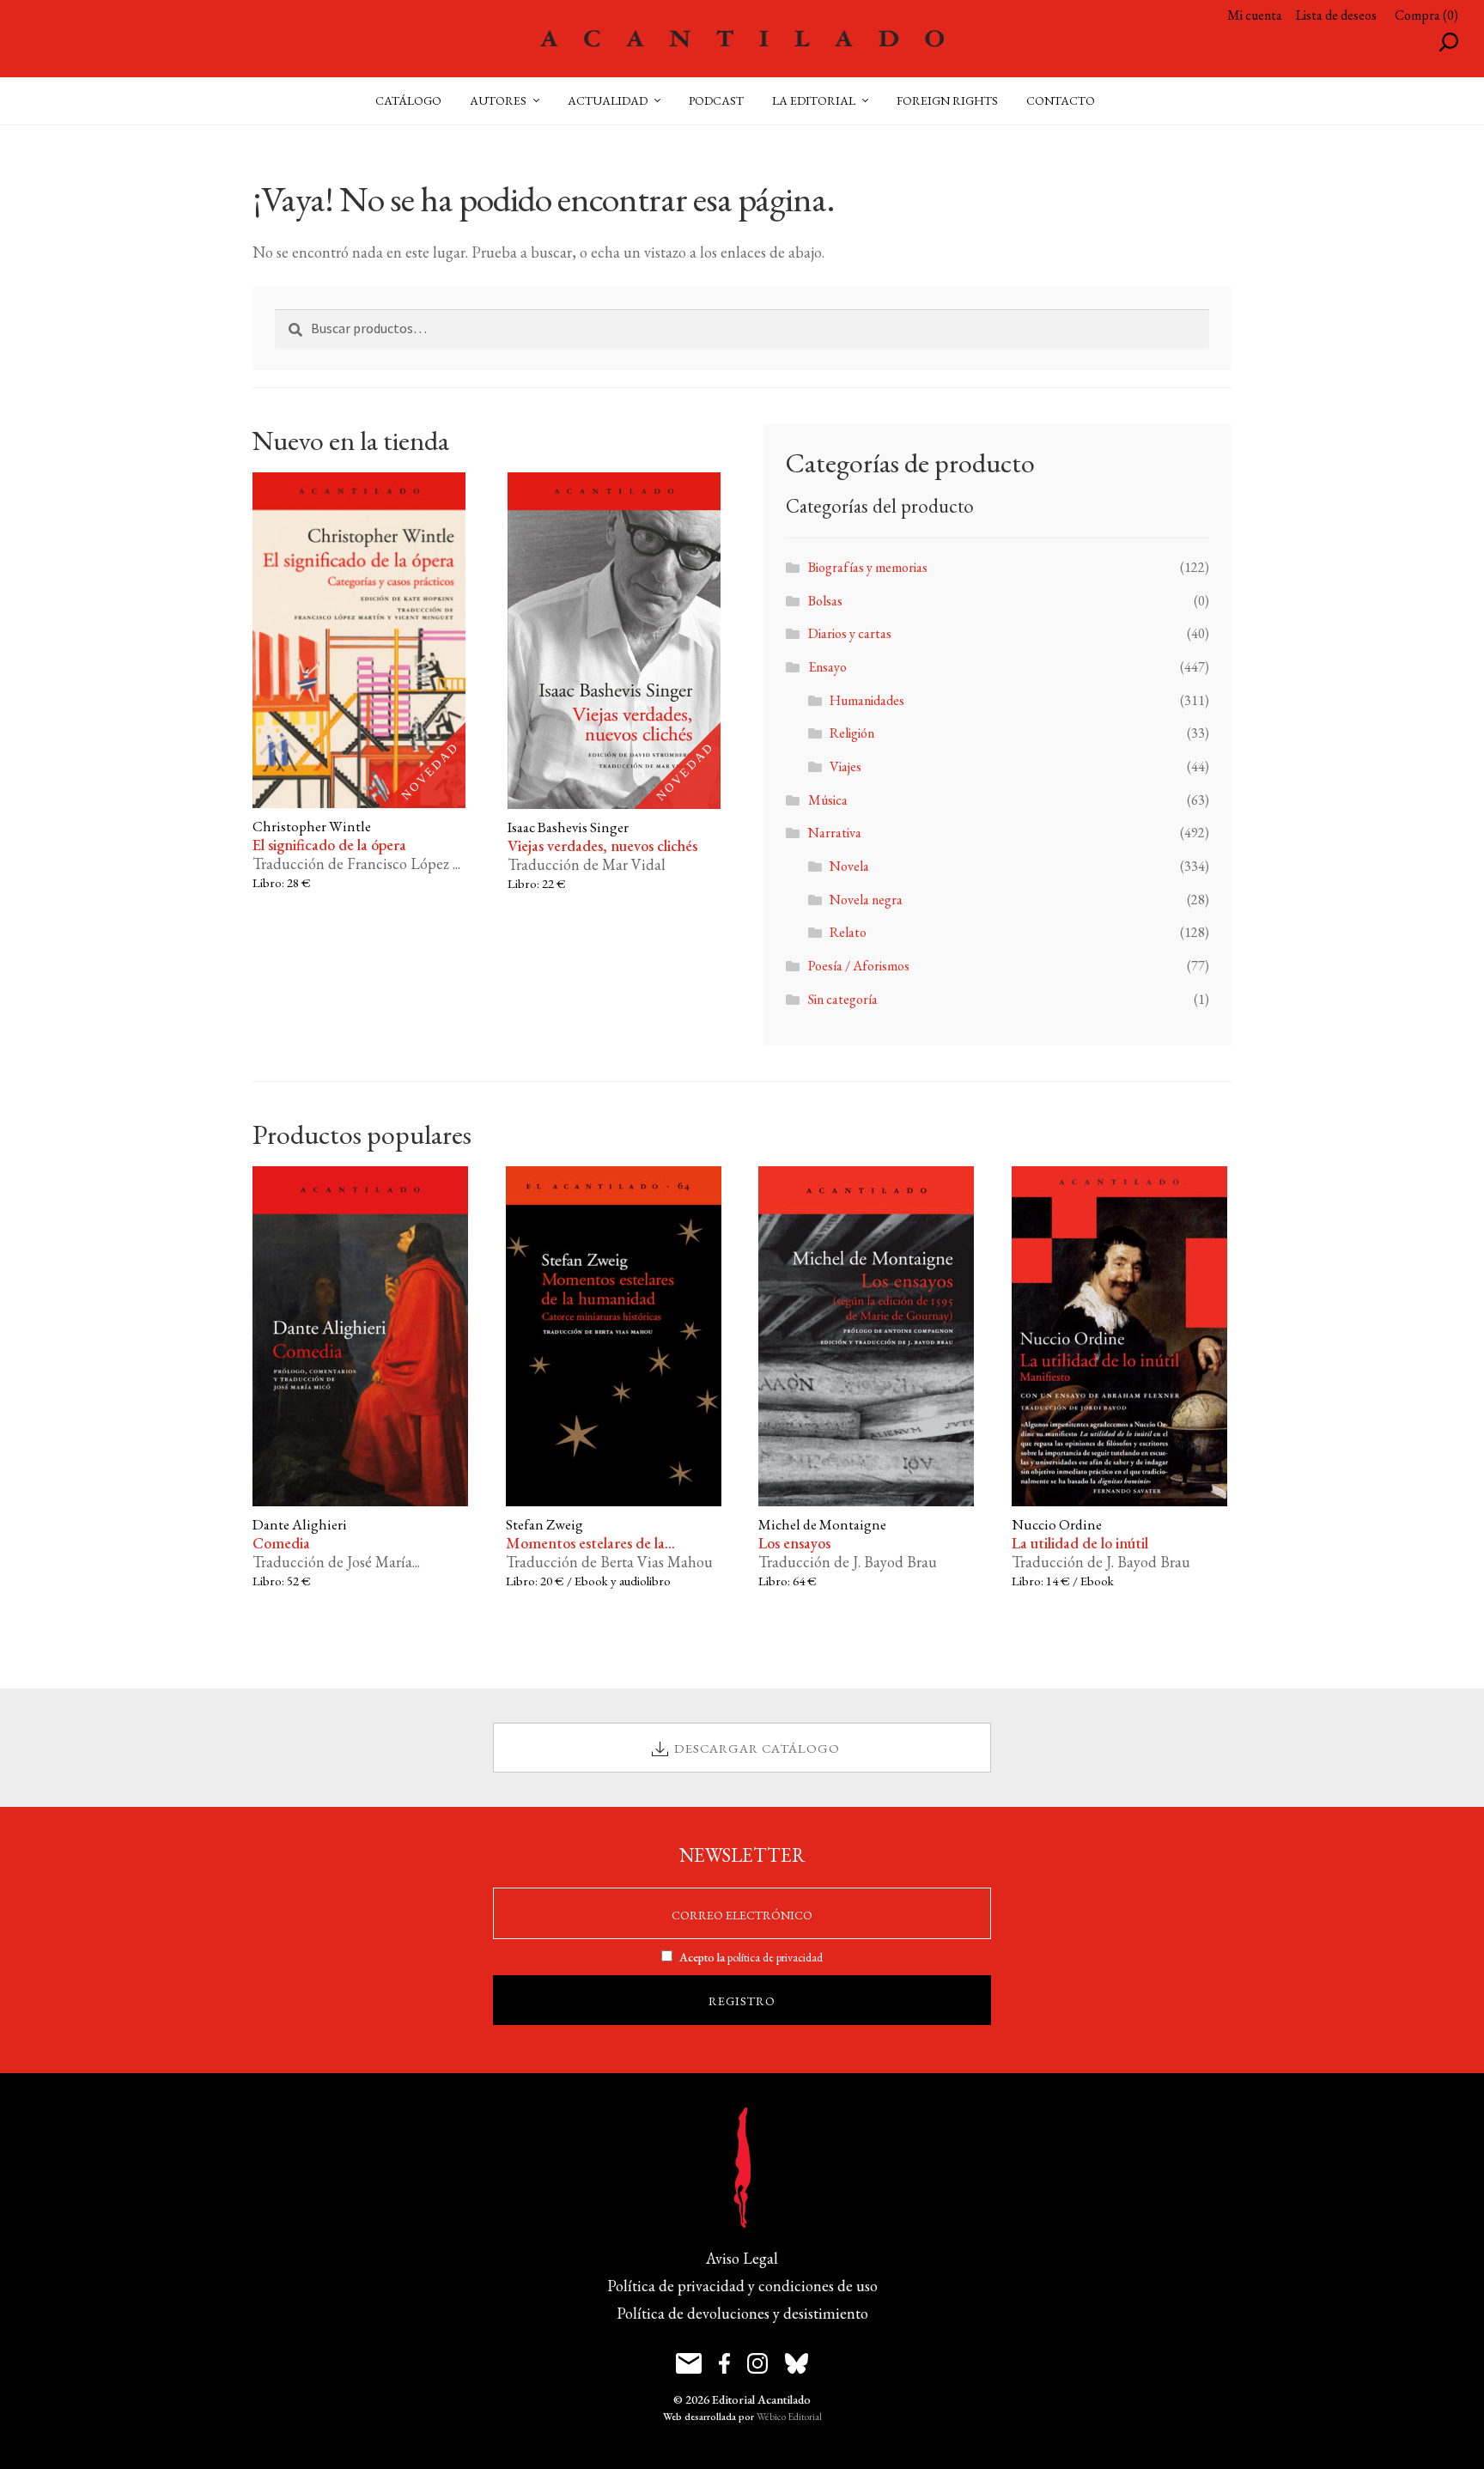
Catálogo (408, 100)
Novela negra (866, 900)
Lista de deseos (1336, 15)
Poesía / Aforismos (859, 966)
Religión (852, 733)
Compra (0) (1426, 15)
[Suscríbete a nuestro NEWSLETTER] (689, 2363)
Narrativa (835, 833)
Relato (848, 932)
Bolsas (825, 601)
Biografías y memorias (868, 567)
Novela (849, 866)
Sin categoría (843, 999)
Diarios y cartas (850, 633)
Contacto (1061, 100)
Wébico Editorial (789, 2417)
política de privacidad (775, 1957)
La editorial (814, 100)
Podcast (716, 100)
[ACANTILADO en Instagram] (757, 2363)
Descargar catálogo (757, 1748)
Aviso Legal (742, 2258)
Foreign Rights (947, 100)
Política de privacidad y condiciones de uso (742, 2286)
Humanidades (867, 700)
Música (828, 800)
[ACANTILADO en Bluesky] (797, 2363)
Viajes (845, 766)
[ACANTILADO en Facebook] (724, 2363)
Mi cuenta (1255, 15)
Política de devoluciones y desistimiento (742, 2313)
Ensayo (827, 667)
